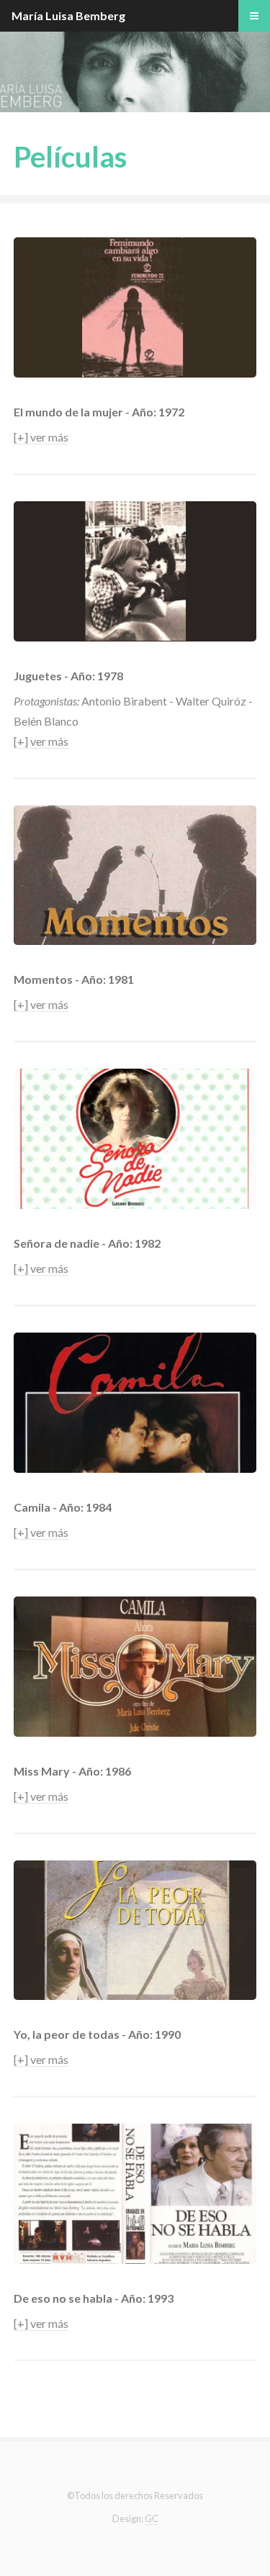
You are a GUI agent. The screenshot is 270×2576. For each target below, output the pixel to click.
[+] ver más (41, 437)
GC (152, 2518)
